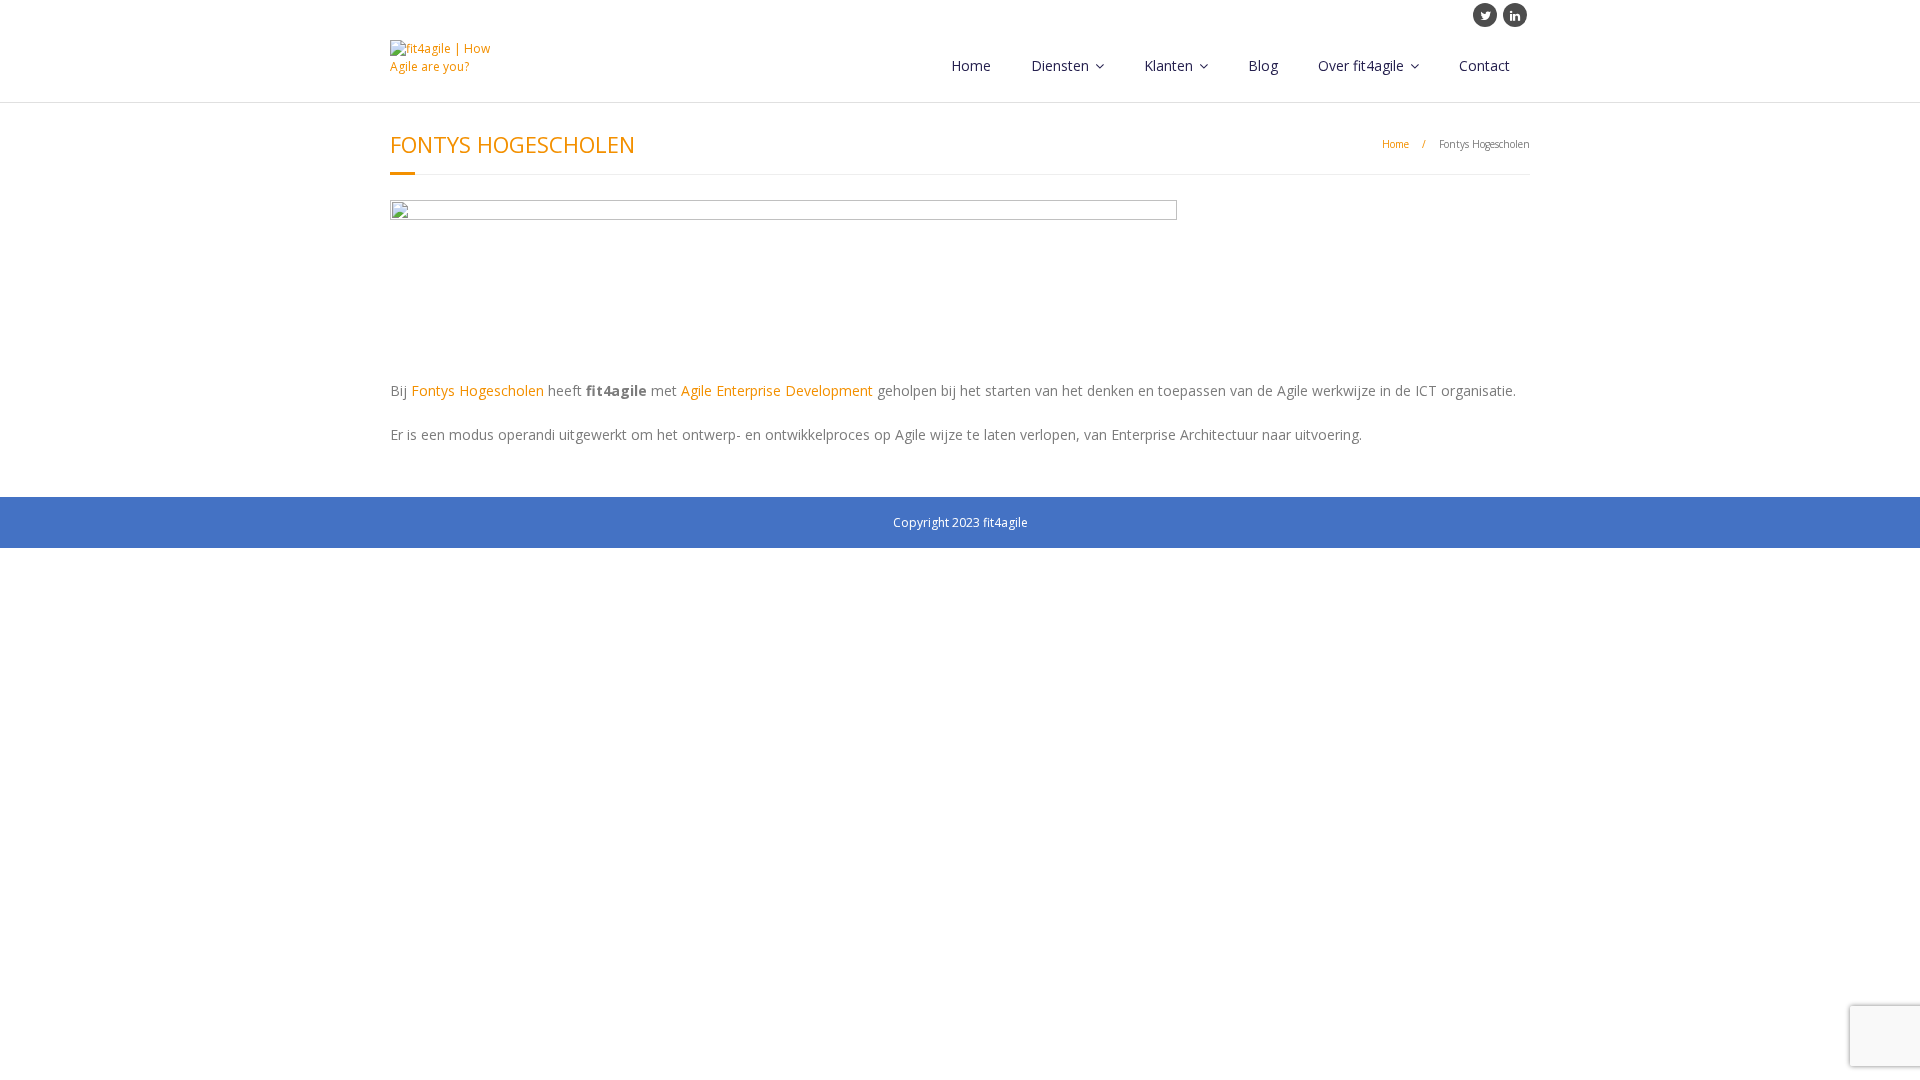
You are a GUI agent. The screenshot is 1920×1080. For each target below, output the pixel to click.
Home (971, 65)
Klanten (1168, 65)
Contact (1484, 65)
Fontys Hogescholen (477, 390)
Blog (1263, 65)
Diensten (1060, 65)
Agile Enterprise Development (777, 390)
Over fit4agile (1361, 65)
